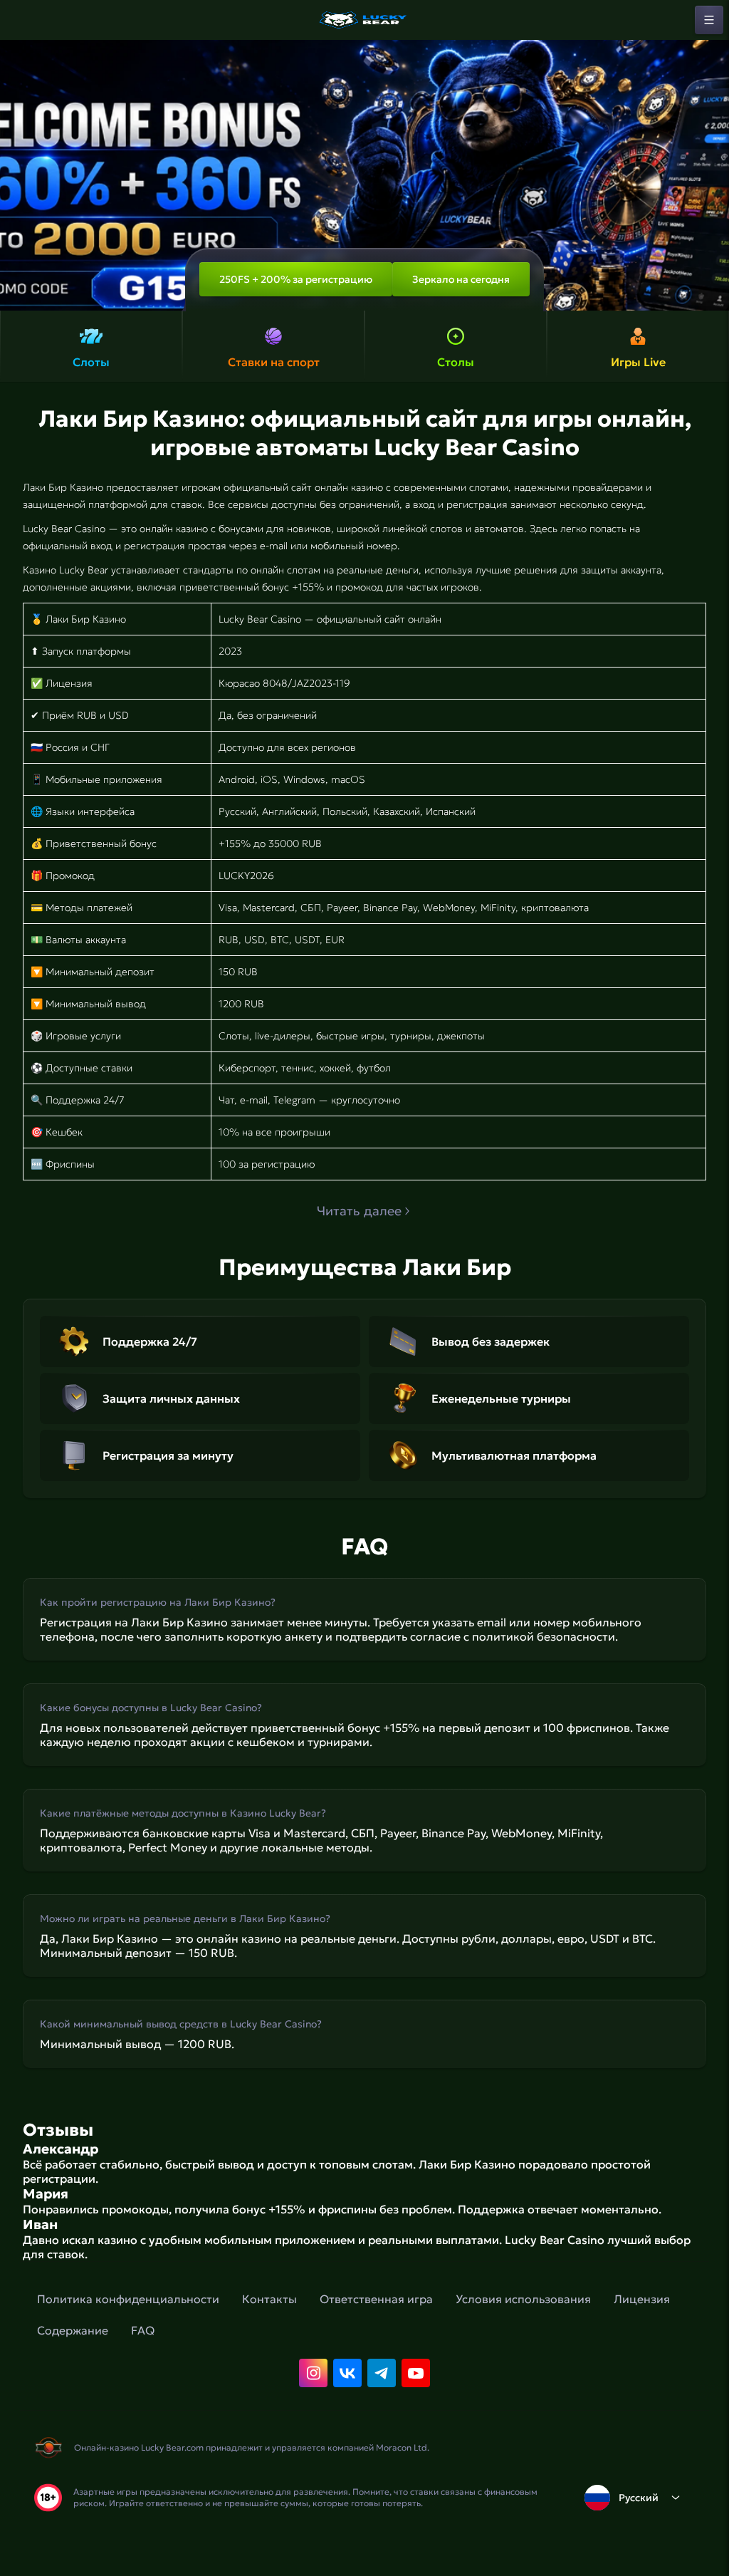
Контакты (269, 2299)
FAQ (143, 2330)
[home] (364, 20)
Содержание (73, 2330)
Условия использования (523, 2299)
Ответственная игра (376, 2299)
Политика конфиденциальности (128, 2299)
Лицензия (642, 2299)
